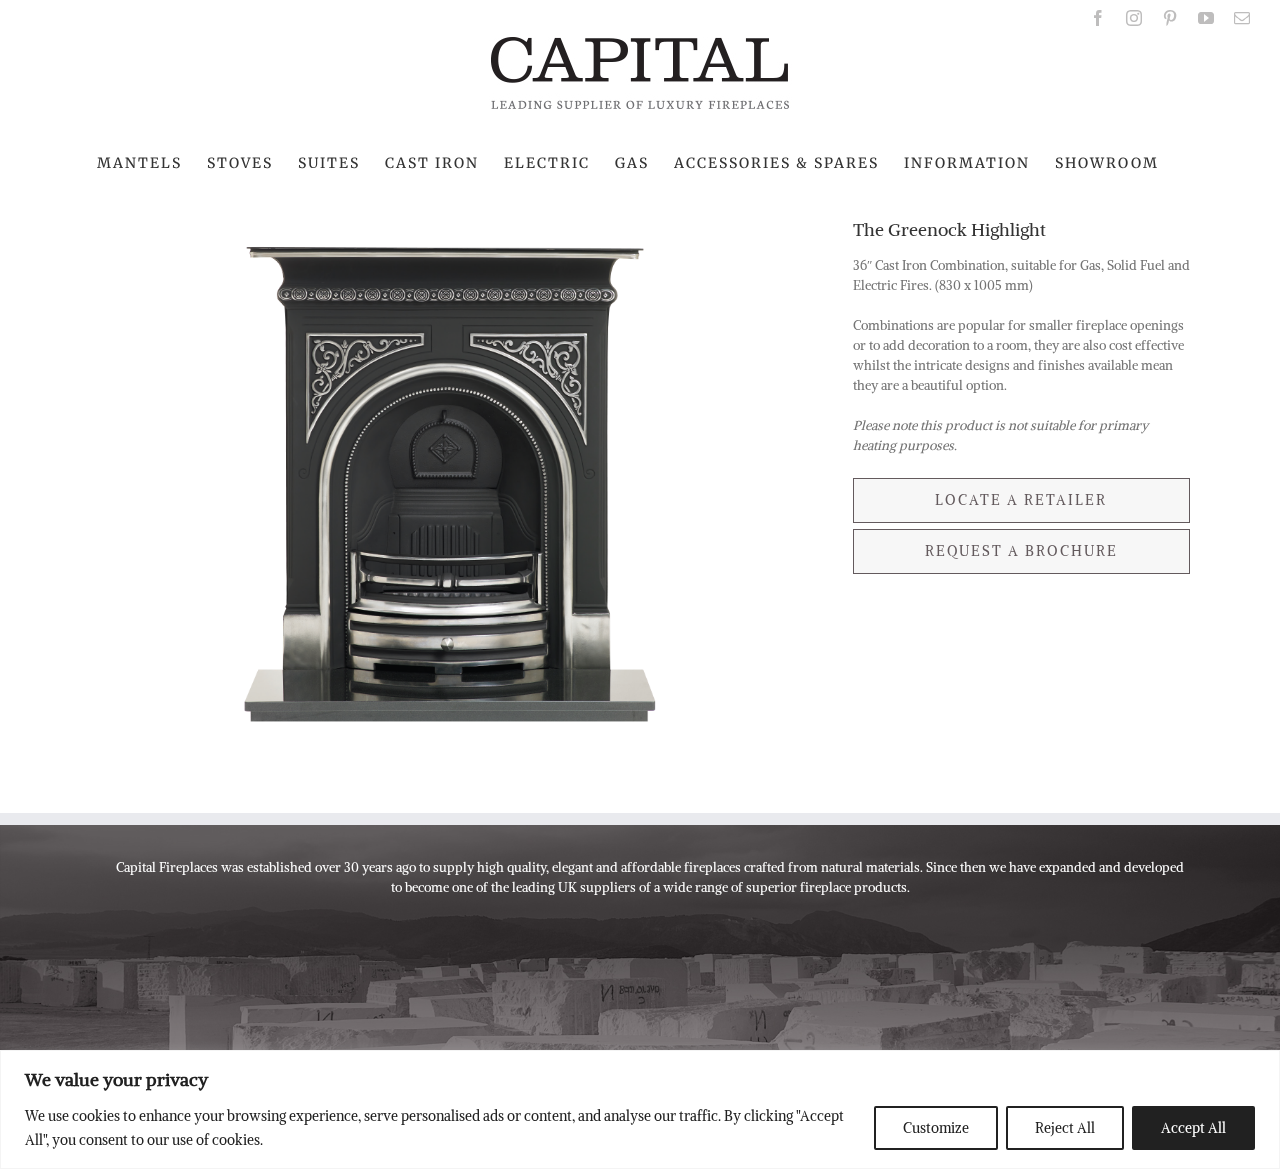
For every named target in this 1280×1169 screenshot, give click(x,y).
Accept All (1193, 1128)
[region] (640, 1109)
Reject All (1065, 1128)
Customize (936, 1128)
